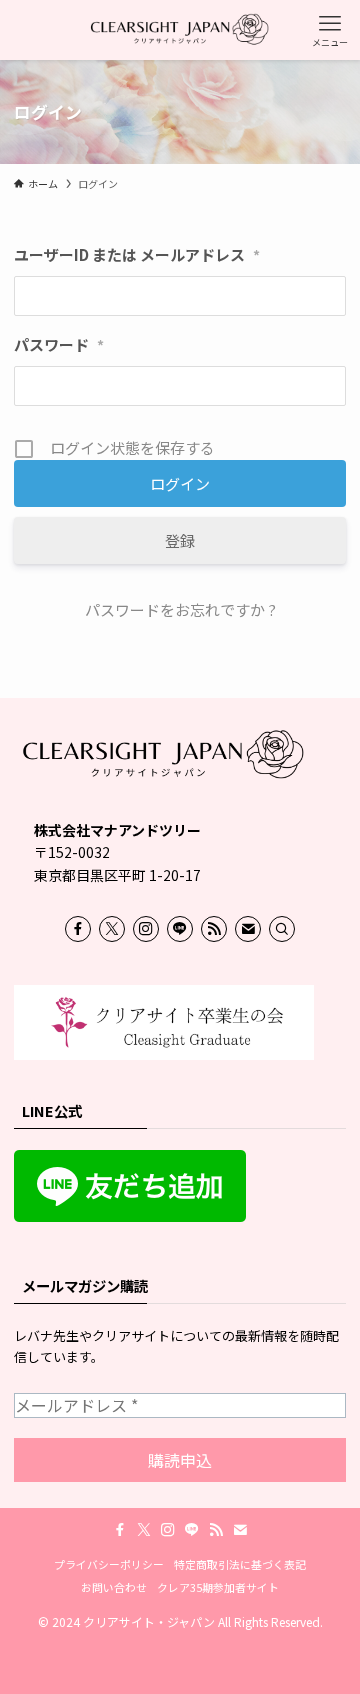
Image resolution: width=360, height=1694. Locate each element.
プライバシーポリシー (109, 1564)
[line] (180, 929)
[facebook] (78, 929)
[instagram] (146, 929)
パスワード (59, 344)
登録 (180, 540)
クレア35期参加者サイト (218, 1587)
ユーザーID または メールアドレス (137, 254)
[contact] (248, 929)
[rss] (214, 929)
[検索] (282, 929)
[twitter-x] (112, 929)
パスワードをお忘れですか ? (180, 609)
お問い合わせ (114, 1587)
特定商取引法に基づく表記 (240, 1564)
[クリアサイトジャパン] (180, 30)
